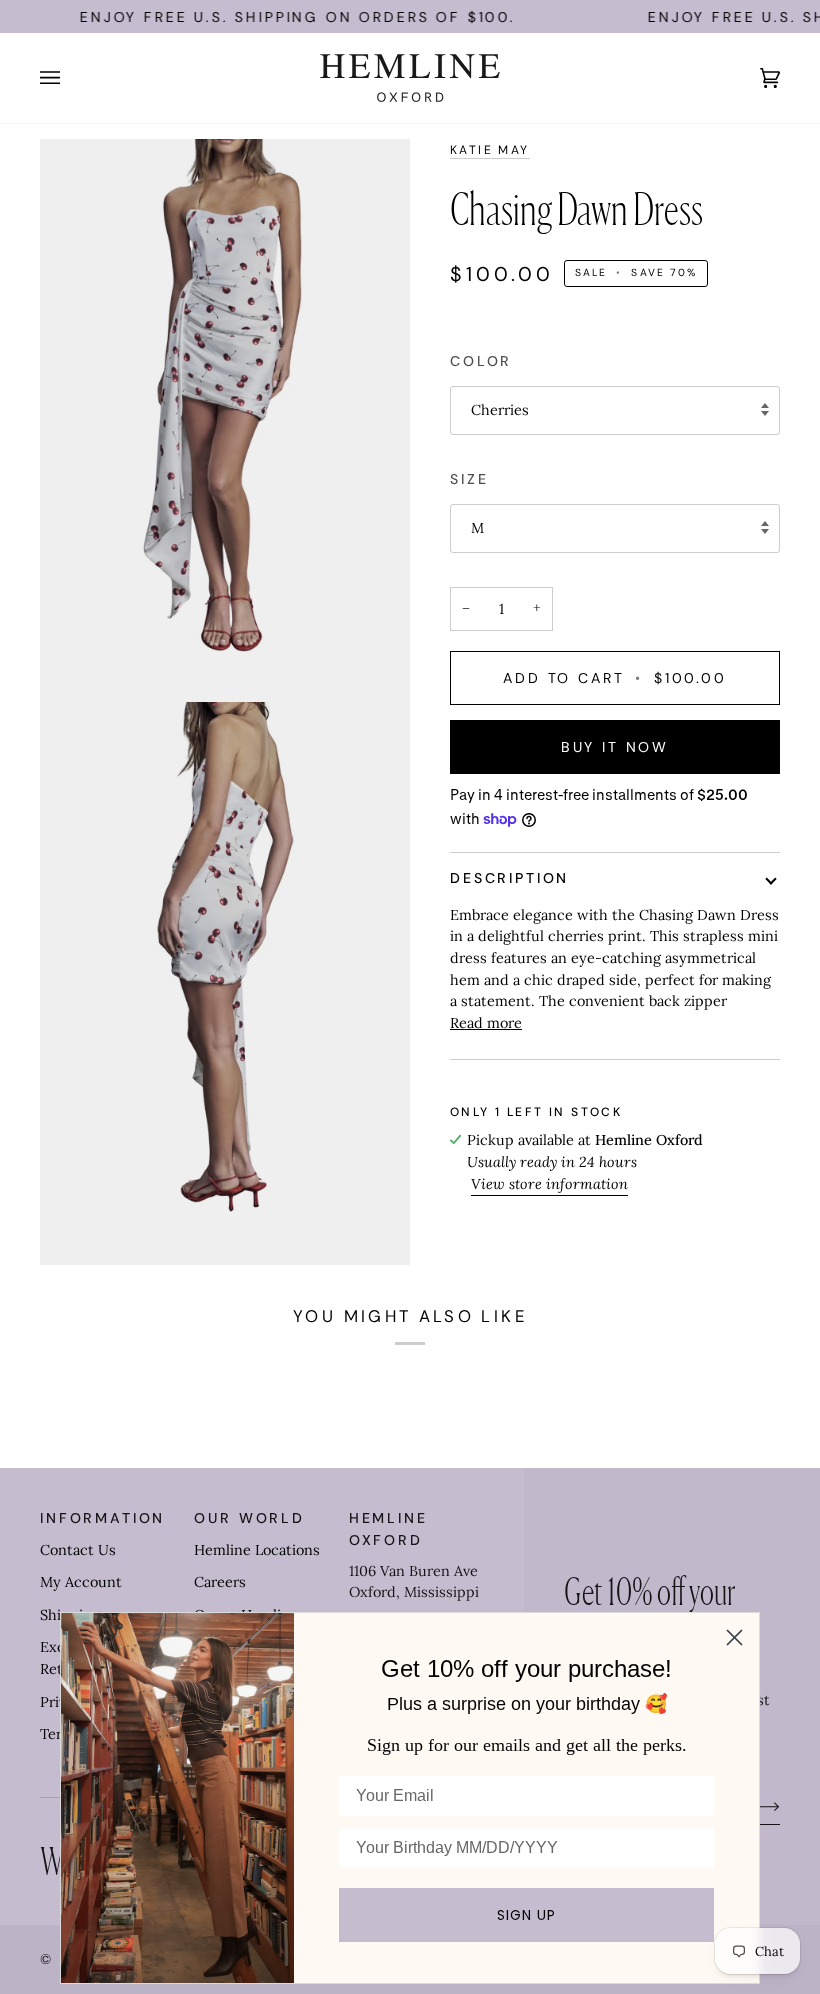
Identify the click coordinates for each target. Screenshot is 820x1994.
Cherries (500, 410)
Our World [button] (249, 1518)
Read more (486, 1023)
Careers (220, 1582)
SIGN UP (526, 1915)
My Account (81, 1582)
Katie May (490, 150)
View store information (549, 1184)
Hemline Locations (257, 1550)
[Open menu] (70, 78)
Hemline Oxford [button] (388, 1528)
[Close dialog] (734, 1637)
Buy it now (615, 747)
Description (509, 878)
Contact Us (78, 1550)
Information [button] (102, 1518)
